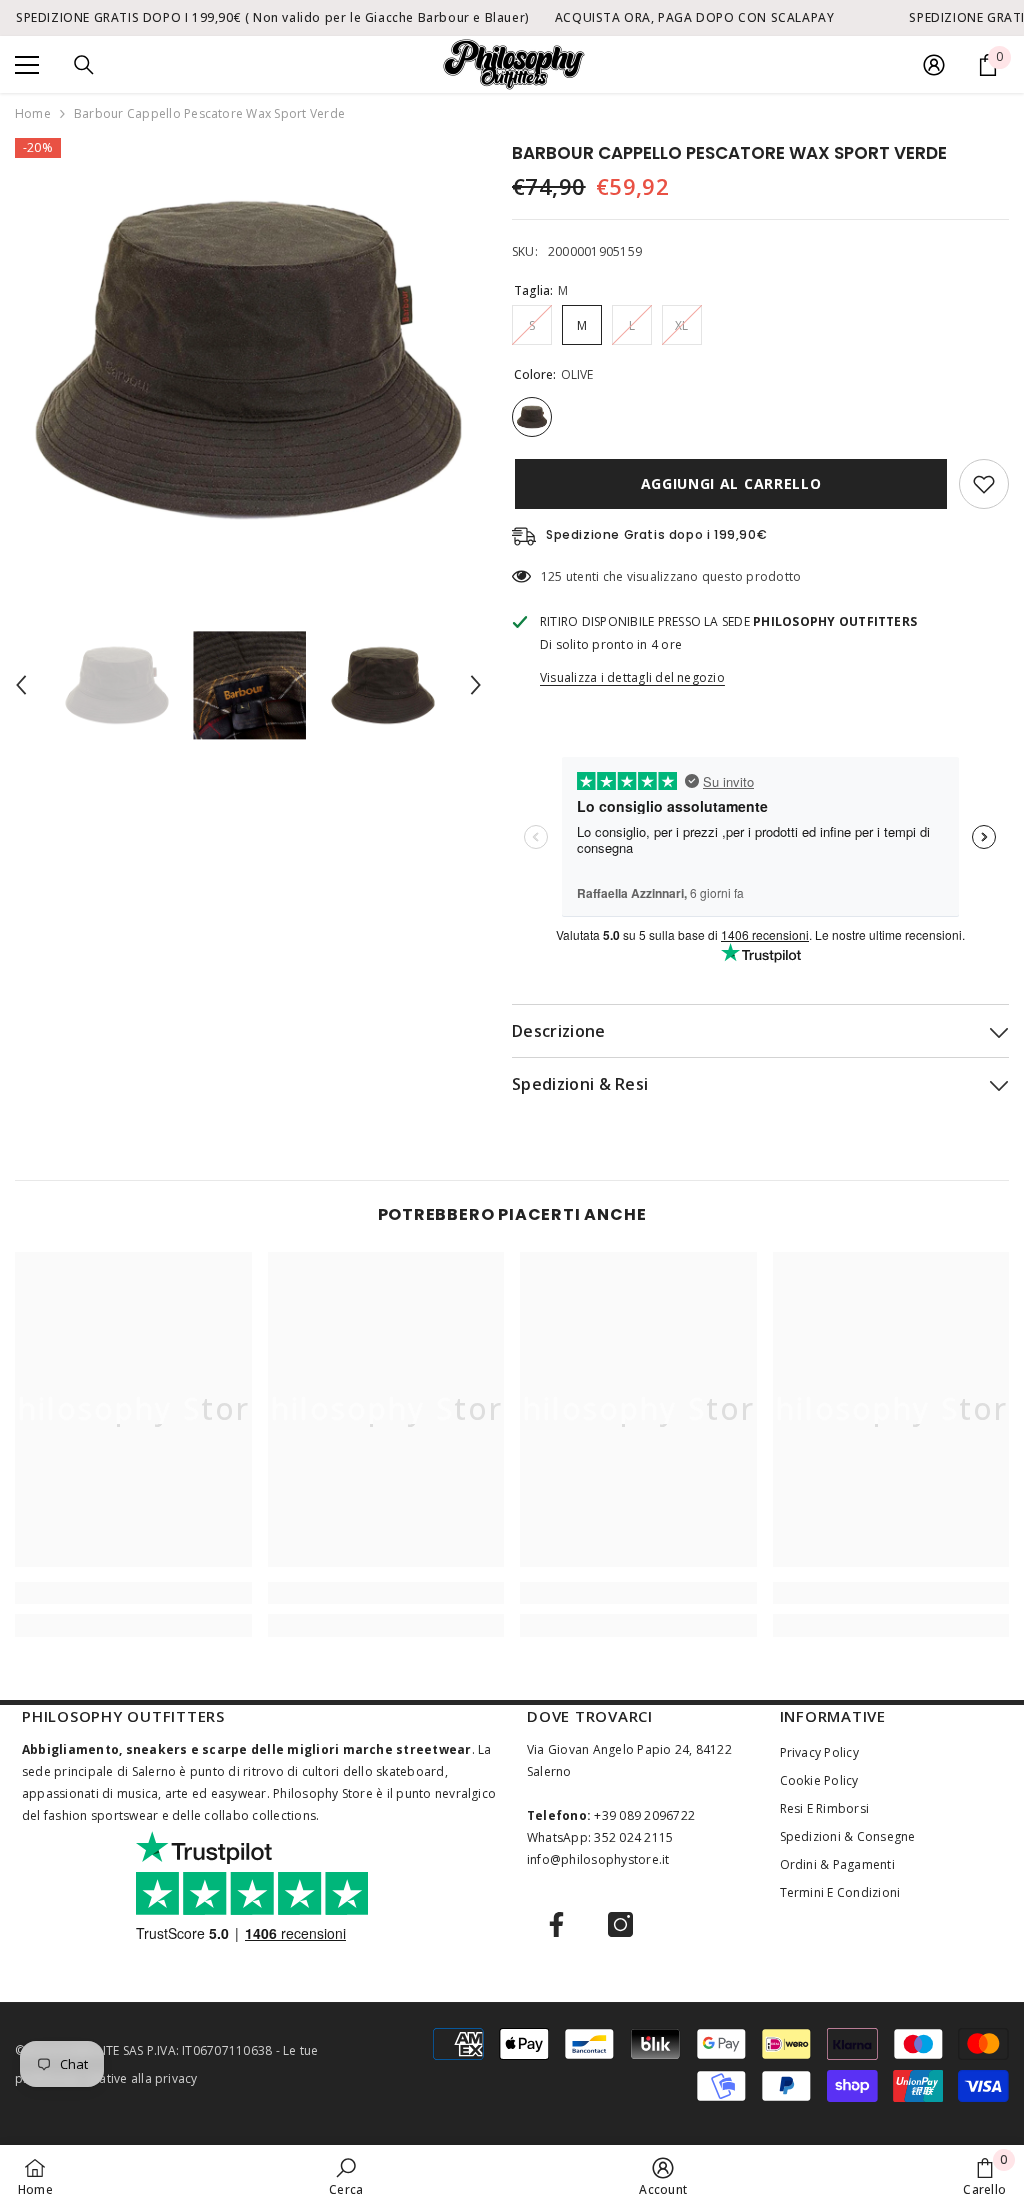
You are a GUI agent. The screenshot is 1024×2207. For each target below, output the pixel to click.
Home (33, 113)
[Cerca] (84, 65)
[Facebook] (556, 1924)
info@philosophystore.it (598, 1859)
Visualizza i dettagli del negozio (632, 677)
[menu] (27, 65)
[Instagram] (620, 1924)
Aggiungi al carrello (728, 483)
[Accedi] (934, 65)
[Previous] (21, 685)
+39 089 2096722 (644, 1815)
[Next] (476, 685)
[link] (133, 1593)
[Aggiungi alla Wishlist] (984, 484)
